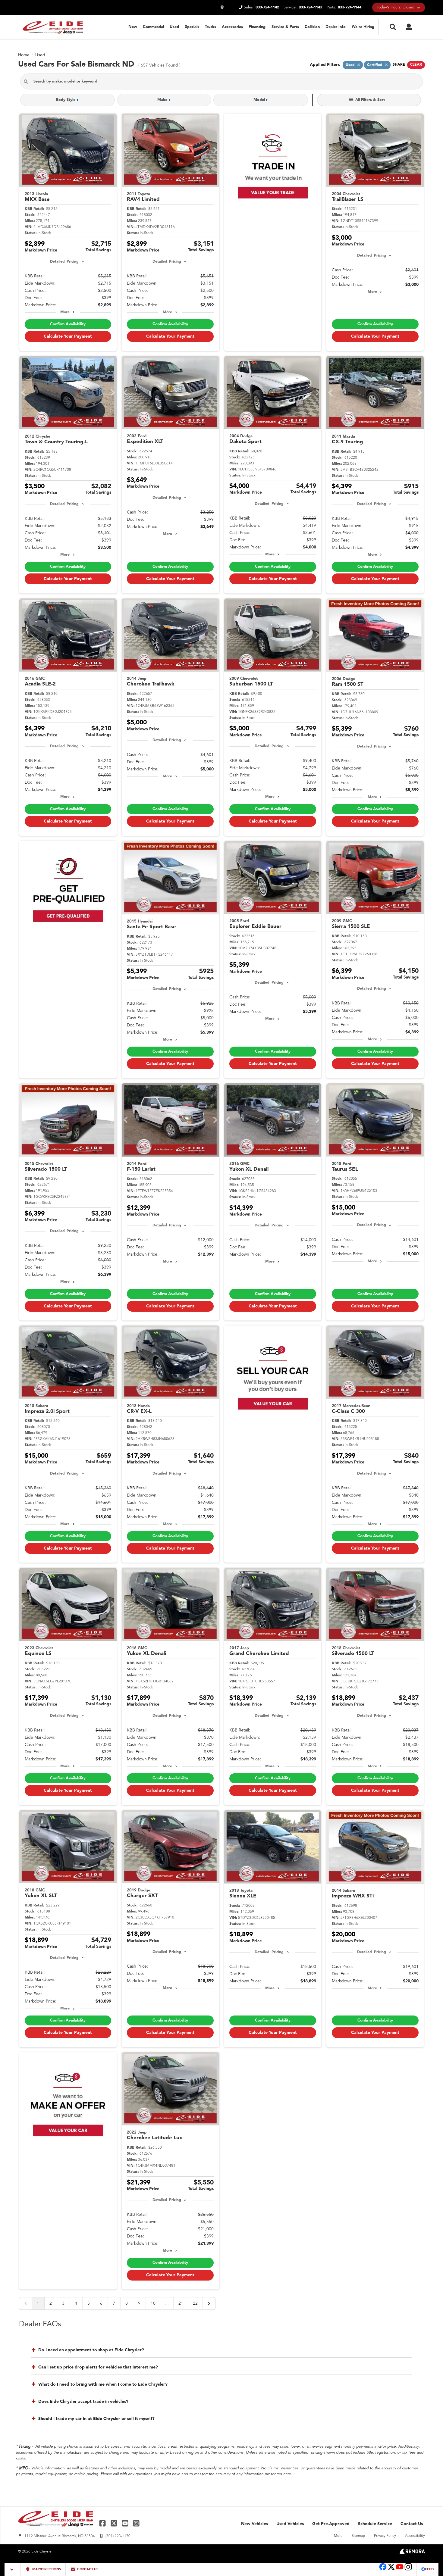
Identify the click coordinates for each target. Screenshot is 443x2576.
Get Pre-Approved (331, 2524)
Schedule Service (375, 2524)
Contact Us (412, 2524)
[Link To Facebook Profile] (103, 2523)
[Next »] (209, 2303)
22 (195, 2303)
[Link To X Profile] (114, 2523)
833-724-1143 (310, 7)
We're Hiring (363, 27)
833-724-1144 (350, 7)
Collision (312, 27)
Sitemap (358, 2536)
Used (174, 27)
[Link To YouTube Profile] (126, 2523)
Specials (192, 27)
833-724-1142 (267, 7)
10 (153, 2303)
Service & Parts (285, 27)
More (65, 312)
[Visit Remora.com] (412, 2553)
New (133, 27)
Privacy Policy (385, 2536)
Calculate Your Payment (68, 336)
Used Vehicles (290, 2524)
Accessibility (415, 2536)
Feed (429, 2570)
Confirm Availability (68, 324)
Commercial (153, 27)
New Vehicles (254, 2524)
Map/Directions (46, 2570)
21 (181, 2303)
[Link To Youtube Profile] (400, 2570)
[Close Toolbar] (13, 2570)
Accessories (232, 27)
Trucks (211, 27)
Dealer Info (336, 27)
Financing (257, 27)
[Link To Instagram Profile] (136, 2523)
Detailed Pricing (64, 262)
